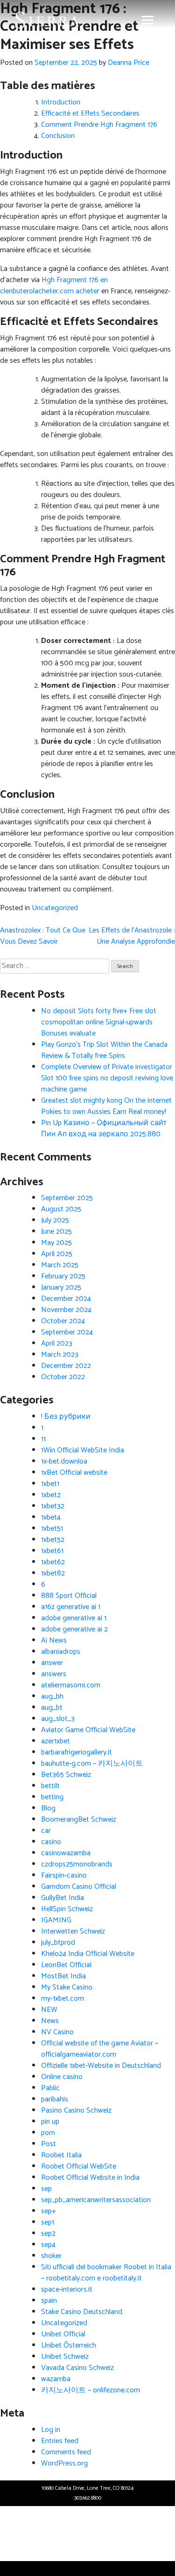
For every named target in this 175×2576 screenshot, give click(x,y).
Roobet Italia (61, 2155)
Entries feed (60, 2441)
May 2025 (56, 1243)
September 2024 (67, 1332)
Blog (48, 1808)
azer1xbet (56, 1741)
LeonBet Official (66, 1965)
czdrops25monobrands (77, 1864)
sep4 (48, 2245)
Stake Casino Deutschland (82, 2312)
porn (48, 2133)
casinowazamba (66, 1853)
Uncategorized (55, 908)
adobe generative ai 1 (74, 1618)
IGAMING (56, 1920)
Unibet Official (63, 2334)
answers (54, 1674)
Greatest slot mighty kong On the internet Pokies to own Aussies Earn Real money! (106, 1106)
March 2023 (60, 1355)
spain (49, 2301)
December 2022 (66, 1366)
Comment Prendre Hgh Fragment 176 (99, 125)
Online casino (62, 2077)
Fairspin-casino (64, 1875)
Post (49, 2144)
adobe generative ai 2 (74, 1629)
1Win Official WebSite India (83, 1450)
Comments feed (66, 2452)
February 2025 (63, 1276)
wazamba (56, 2379)
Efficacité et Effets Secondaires (90, 114)
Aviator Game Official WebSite (88, 1730)
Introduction (61, 102)
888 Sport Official (69, 1596)
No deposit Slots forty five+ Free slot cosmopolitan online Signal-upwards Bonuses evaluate (99, 1022)
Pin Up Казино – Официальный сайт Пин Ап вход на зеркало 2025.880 (104, 1129)
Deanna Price (129, 63)
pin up (50, 2122)
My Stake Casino (67, 1987)
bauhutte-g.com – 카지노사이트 (92, 1764)
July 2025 (55, 1220)
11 (43, 1439)
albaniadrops (61, 1652)
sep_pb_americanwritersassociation (96, 2200)
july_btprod (58, 1943)
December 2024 (66, 1299)
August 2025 (61, 1209)
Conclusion (58, 136)
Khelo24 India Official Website (88, 1954)
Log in (51, 2430)
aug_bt (52, 1708)
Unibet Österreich (69, 2345)
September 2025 (67, 1198)
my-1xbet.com (63, 1999)
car (46, 1831)
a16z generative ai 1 (71, 1607)
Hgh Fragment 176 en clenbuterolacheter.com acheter (54, 286)
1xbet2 (51, 1495)
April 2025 (57, 1254)
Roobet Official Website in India (90, 2178)
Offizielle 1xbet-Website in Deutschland (101, 2066)
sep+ (49, 2211)
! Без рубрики (66, 1417)
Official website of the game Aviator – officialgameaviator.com (100, 2049)
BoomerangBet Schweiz (79, 1820)
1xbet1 (50, 1484)
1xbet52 (53, 1540)
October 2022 (63, 1377)
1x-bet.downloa (64, 1461)
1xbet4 (51, 1517)
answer (52, 1663)
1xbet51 (52, 1529)
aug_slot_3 (58, 1719)
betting (52, 1797)
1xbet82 (53, 1573)
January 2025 (61, 1288)
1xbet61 (52, 1551)
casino (51, 1842)
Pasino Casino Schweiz (76, 2110)
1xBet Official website (74, 1473)
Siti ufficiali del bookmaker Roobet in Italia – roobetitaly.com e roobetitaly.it (106, 2273)
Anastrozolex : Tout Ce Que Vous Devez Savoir (43, 936)
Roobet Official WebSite (79, 2166)
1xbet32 (53, 1506)
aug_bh (52, 1696)
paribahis (55, 2099)
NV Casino (57, 2032)
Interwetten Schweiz (73, 1931)
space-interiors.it (67, 2289)
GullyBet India (63, 1898)
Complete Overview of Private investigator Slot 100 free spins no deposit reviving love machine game (107, 1078)
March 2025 (60, 1265)
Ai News (54, 1640)
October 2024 (63, 1321)
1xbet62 (53, 1562)
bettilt (50, 1786)
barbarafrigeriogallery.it (77, 1752)
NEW (49, 2010)
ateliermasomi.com (71, 1685)
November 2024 (66, 1310)
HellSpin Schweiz (67, 1909)
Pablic (50, 2088)
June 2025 (56, 1232)
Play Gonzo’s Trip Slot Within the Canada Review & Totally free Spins (104, 1050)
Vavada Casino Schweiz (77, 2368)
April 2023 (57, 1343)
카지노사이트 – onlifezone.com (91, 2390)
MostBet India (63, 1976)
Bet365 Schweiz (66, 1775)
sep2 (48, 2234)
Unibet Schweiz (65, 2357)
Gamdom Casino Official (79, 1887)
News (50, 2021)
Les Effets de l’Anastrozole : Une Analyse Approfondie (132, 936)
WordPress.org (64, 2463)
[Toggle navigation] (147, 20)
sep (46, 2189)
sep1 (48, 2222)
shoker (51, 2256)
